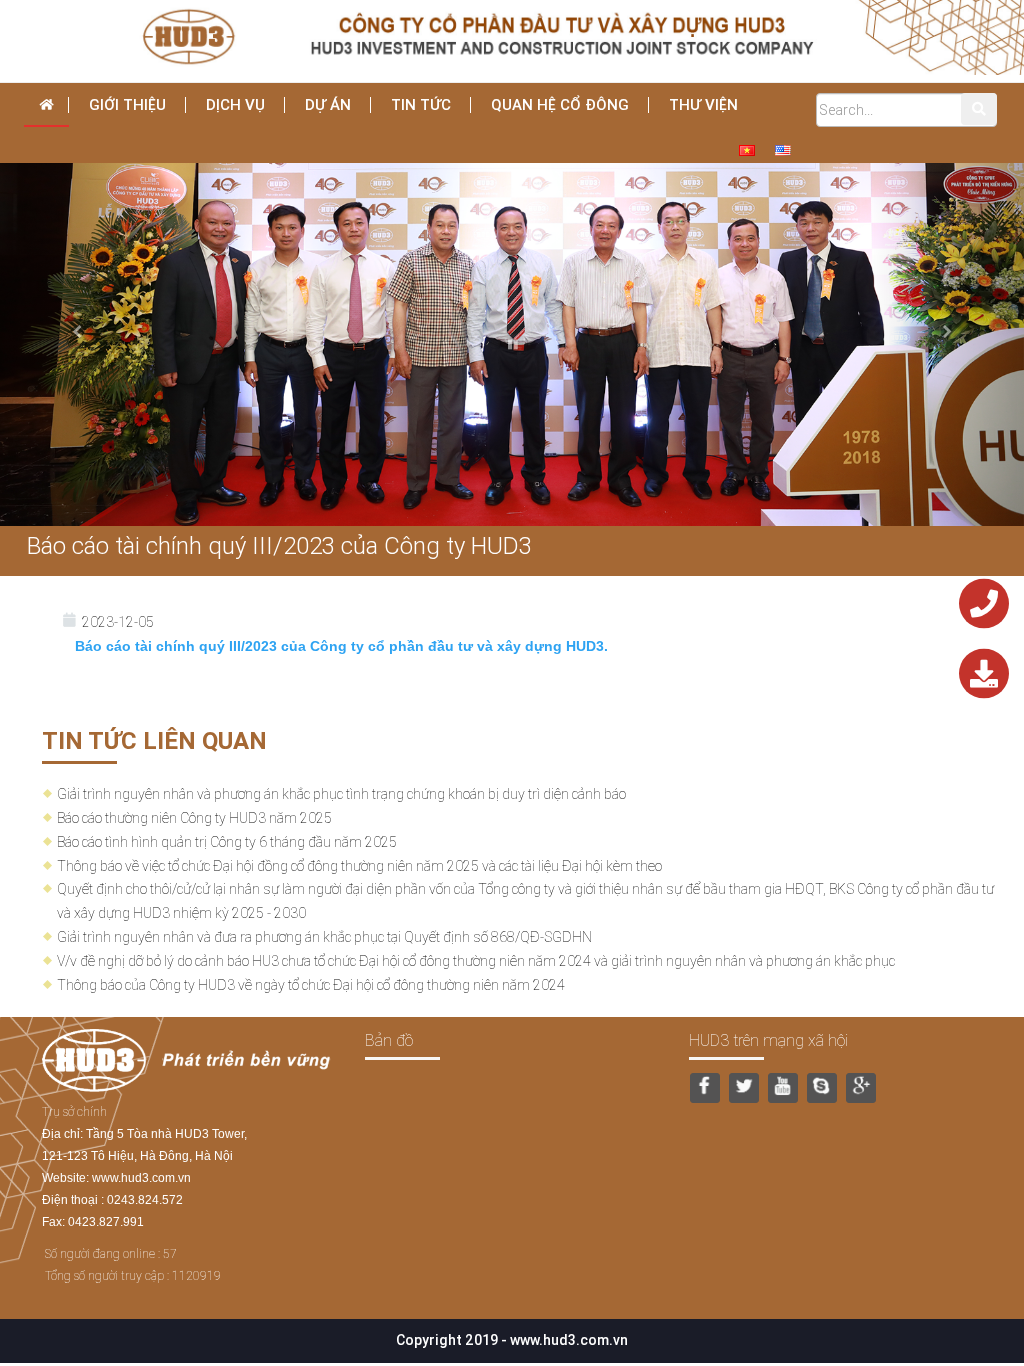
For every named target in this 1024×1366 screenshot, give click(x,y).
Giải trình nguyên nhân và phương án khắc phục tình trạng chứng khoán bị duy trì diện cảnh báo (341, 794)
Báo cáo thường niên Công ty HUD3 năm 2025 (194, 818)
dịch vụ (235, 104)
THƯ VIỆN (703, 104)
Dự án (328, 104)
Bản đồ (389, 1040)
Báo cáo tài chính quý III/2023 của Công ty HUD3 (279, 545)
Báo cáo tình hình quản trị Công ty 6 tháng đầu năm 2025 (227, 842)
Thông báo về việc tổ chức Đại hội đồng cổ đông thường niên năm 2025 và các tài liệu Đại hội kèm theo (359, 866)
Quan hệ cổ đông (560, 104)
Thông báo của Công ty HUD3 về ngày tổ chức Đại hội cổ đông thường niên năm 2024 (311, 985)
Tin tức (421, 104)
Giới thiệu (127, 104)
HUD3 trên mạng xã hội (768, 1040)
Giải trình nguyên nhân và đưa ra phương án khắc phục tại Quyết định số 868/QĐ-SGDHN (324, 937)
